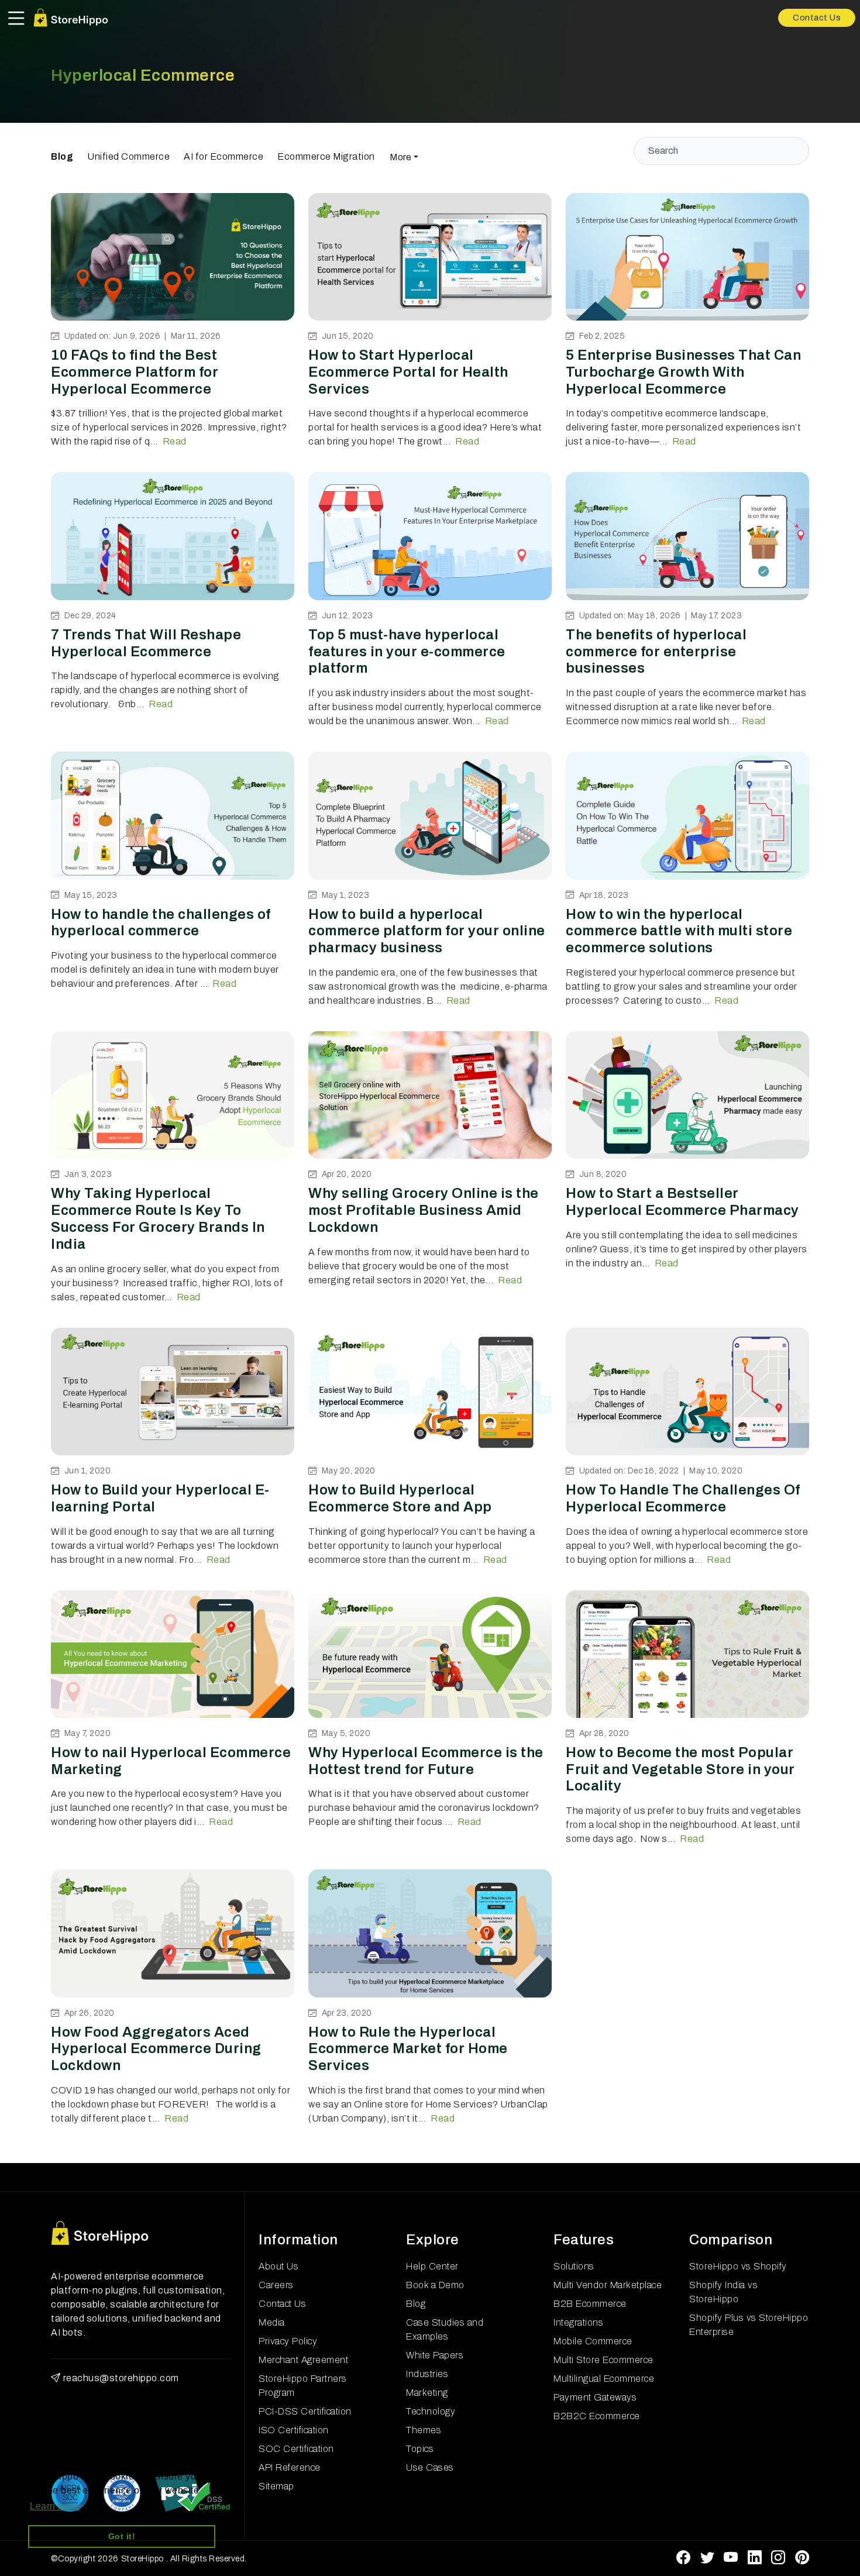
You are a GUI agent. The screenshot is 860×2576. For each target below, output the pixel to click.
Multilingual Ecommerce (604, 2379)
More (400, 157)
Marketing (427, 2393)
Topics (420, 2449)
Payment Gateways (595, 2397)
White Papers (435, 2355)
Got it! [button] (122, 2536)
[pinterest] (802, 2558)
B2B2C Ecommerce (597, 2416)
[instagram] (778, 2558)
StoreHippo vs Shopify (738, 2266)
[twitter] (708, 2558)
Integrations (578, 2322)
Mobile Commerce (593, 2341)
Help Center (432, 2266)
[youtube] (731, 2558)
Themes (424, 2430)
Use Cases (430, 2467)
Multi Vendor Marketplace (608, 2285)
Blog (62, 156)
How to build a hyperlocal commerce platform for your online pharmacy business (427, 931)
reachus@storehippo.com (121, 2378)
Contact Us (817, 18)
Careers (276, 2285)
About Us (278, 2266)
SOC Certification (296, 2449)
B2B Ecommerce (590, 2304)
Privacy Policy (288, 2341)
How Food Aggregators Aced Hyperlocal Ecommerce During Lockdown (156, 2049)
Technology (431, 2411)
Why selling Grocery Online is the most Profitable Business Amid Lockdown (424, 1210)
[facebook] (684, 2558)
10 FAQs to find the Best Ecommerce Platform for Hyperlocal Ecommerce (135, 372)
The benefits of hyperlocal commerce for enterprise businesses (656, 652)
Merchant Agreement (303, 2360)
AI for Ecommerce (223, 156)
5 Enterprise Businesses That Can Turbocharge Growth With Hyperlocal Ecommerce (683, 372)
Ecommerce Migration (326, 156)
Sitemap (276, 2486)
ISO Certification (294, 2430)
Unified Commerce (128, 156)
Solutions (574, 2266)
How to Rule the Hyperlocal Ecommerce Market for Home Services (408, 2049)
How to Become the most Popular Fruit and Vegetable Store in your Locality (680, 1769)
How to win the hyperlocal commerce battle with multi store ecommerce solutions (679, 931)
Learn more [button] (55, 2506)
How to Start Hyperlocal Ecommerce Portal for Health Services (408, 372)
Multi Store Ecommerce (603, 2360)
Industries (427, 2374)
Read (175, 441)
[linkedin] (755, 2558)
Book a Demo (435, 2285)
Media (272, 2322)
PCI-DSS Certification (305, 2411)
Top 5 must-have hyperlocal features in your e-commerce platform (407, 652)
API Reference (290, 2467)
